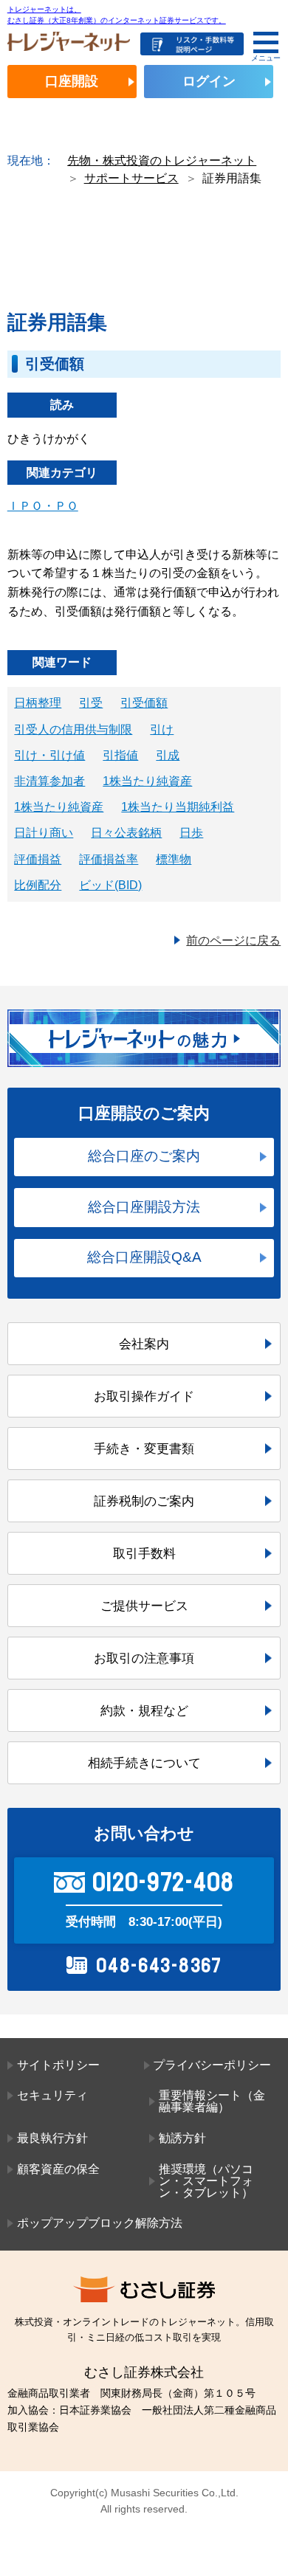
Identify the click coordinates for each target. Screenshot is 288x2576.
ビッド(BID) (110, 885)
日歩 (191, 833)
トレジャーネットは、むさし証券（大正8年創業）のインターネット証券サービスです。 (117, 14)
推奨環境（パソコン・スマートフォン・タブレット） (206, 2181)
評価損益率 (109, 859)
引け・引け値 (49, 755)
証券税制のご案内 (144, 1501)
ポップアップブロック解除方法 (100, 2223)
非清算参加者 (49, 781)
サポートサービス (131, 178)
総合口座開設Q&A (144, 1257)
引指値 (120, 755)
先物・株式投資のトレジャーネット (162, 160)
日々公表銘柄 (126, 833)
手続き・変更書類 (144, 1448)
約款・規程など (144, 1710)
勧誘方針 (182, 2138)
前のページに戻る (233, 940)
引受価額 (144, 703)
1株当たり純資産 (147, 781)
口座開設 (72, 81)
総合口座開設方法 (144, 1207)
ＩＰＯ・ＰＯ (43, 506)
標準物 (174, 859)
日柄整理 (38, 703)
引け (162, 729)
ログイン (209, 81)
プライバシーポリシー (212, 2065)
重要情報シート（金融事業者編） (212, 2101)
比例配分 (38, 885)
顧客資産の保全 (58, 2169)
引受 (91, 703)
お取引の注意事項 (144, 1658)
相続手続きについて (144, 1763)
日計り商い (44, 833)
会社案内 (144, 1344)
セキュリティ (52, 2095)
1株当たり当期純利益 (178, 807)
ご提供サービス (144, 1606)
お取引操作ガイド (144, 1396)
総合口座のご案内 (144, 1156)
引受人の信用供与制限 (73, 729)
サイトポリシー (58, 2065)
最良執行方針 (52, 2138)
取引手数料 (144, 1553)
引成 (168, 755)
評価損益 (38, 859)
